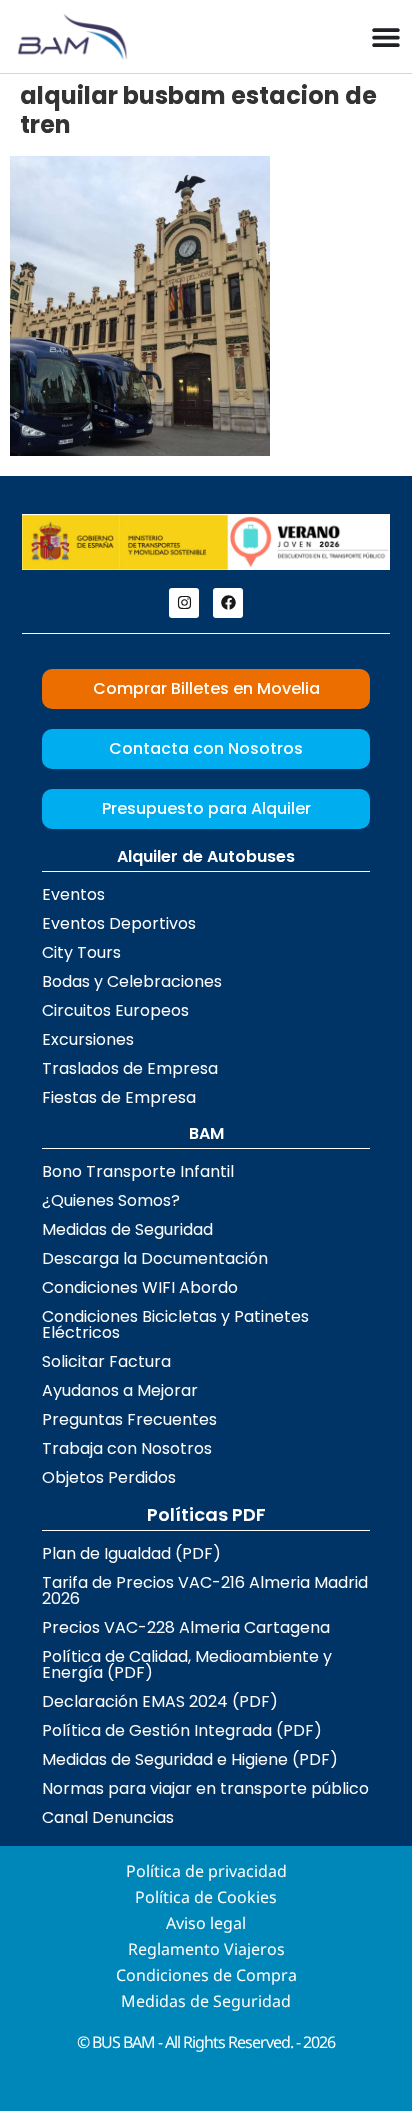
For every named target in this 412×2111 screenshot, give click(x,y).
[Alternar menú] (386, 37)
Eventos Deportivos (119, 923)
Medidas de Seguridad (127, 1229)
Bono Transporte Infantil (138, 1171)
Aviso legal (206, 1923)
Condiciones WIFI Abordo (140, 1287)
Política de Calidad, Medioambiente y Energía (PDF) (187, 1664)
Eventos (73, 894)
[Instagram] (184, 603)
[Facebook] (228, 603)
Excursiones (88, 1039)
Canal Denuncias (108, 1817)
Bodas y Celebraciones (132, 981)
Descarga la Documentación (155, 1258)
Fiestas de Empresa (119, 1097)
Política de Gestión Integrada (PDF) (182, 1730)
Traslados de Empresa (130, 1068)
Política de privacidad (206, 1871)
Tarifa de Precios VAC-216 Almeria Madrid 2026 (205, 1590)
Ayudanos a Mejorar (120, 1390)
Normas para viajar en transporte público (205, 1788)
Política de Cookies (206, 1897)
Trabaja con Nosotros (127, 1448)
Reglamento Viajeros (206, 1949)
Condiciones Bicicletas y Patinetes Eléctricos (175, 1324)
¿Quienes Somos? (111, 1200)
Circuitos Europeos (115, 1010)
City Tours (81, 952)
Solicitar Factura (106, 1361)
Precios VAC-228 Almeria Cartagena (186, 1627)
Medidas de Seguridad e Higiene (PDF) (190, 1759)
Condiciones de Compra (206, 1975)
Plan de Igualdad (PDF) (131, 1553)
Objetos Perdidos (109, 1477)
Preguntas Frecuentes (129, 1419)
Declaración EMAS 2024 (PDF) (160, 1701)
